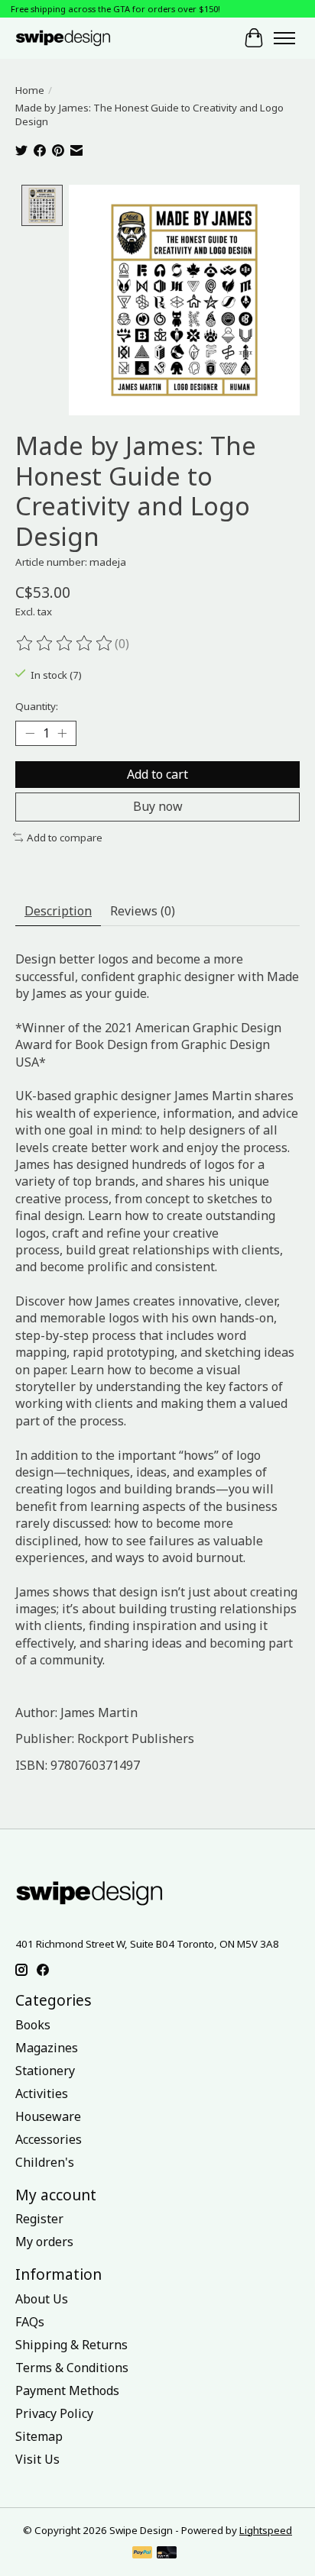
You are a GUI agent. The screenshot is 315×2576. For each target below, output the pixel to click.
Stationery (45, 2071)
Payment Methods (67, 2390)
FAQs (30, 2322)
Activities (42, 2093)
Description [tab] (58, 911)
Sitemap (39, 2436)
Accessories (49, 2139)
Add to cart (157, 774)
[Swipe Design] (76, 38)
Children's (45, 2162)
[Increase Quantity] (62, 734)
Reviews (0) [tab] (143, 911)
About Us (42, 2299)
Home (30, 90)
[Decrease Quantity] (30, 734)
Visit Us (37, 2459)
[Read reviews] (65, 644)
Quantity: (37, 706)
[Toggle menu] (284, 38)
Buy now (158, 806)
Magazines (47, 2048)
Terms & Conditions (72, 2368)
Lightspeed (266, 2530)
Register (39, 2219)
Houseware (48, 2116)
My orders (44, 2242)
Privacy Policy (54, 2413)
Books (33, 2025)
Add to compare (65, 838)
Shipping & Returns (71, 2345)
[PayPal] (142, 2554)
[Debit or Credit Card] (167, 2554)
